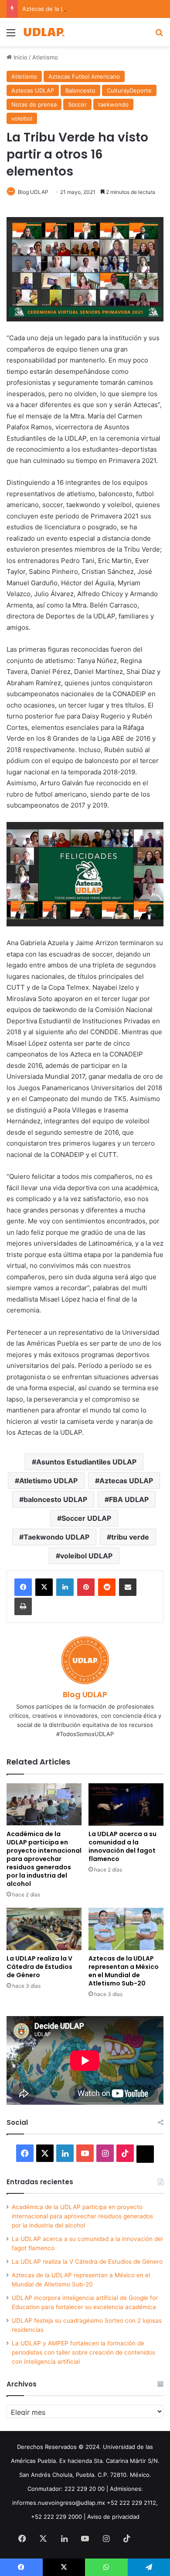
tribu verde (130, 1537)
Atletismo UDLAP (48, 1481)
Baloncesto (80, 90)
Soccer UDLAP (86, 1518)
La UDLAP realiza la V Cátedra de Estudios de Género (39, 1967)
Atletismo (45, 57)
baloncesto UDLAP (55, 1499)
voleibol (22, 118)
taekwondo (113, 104)
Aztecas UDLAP (33, 90)
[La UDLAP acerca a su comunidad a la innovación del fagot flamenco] (126, 1804)
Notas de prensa (34, 104)
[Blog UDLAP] (44, 32)
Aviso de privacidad (113, 2517)
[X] (44, 1587)
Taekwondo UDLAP (56, 1537)
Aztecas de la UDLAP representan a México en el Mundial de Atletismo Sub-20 (124, 1971)
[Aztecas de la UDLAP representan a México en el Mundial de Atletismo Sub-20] (126, 1929)
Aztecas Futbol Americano (84, 76)
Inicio (20, 57)
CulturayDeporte (129, 90)
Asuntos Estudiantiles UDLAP (86, 1462)
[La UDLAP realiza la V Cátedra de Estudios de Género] (44, 1929)
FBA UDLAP (129, 1499)
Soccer (77, 104)
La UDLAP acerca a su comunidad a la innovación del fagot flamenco (122, 1846)
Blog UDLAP (33, 192)
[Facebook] (23, 1587)
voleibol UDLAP (86, 1556)
